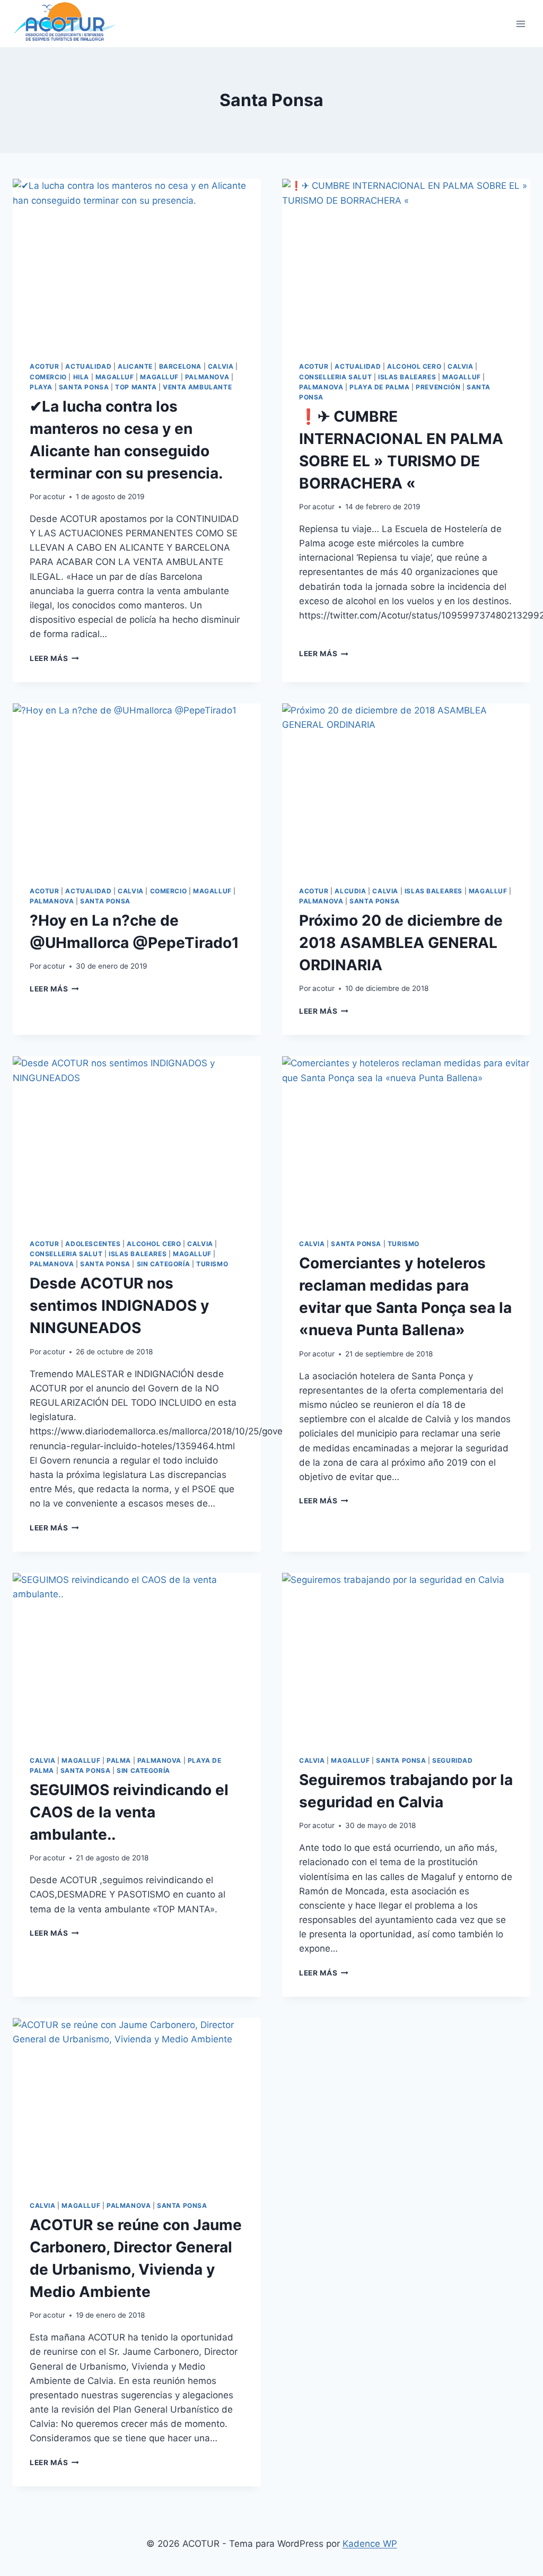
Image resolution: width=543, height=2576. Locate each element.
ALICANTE (135, 366)
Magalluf (159, 377)
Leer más (54, 658)
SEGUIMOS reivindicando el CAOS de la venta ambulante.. (129, 1812)
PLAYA (41, 387)
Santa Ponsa (84, 387)
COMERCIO (48, 377)
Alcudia (350, 891)
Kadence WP (370, 2544)
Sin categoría (164, 1264)
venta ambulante (197, 387)
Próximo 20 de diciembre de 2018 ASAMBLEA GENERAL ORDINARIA (401, 943)
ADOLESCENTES (93, 1244)
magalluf (115, 377)
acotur (54, 497)
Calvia (221, 366)
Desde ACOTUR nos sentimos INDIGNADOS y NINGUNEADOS (119, 1306)
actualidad (88, 366)
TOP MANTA (136, 387)
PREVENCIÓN (438, 387)
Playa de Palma (379, 387)
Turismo (212, 1264)
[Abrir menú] (520, 24)
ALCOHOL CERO (414, 366)
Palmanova (207, 377)
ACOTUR (45, 366)
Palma (119, 1760)
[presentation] (137, 262)
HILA (81, 377)
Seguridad (452, 1760)
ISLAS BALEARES (407, 377)
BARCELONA (180, 366)
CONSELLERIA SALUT (335, 377)
